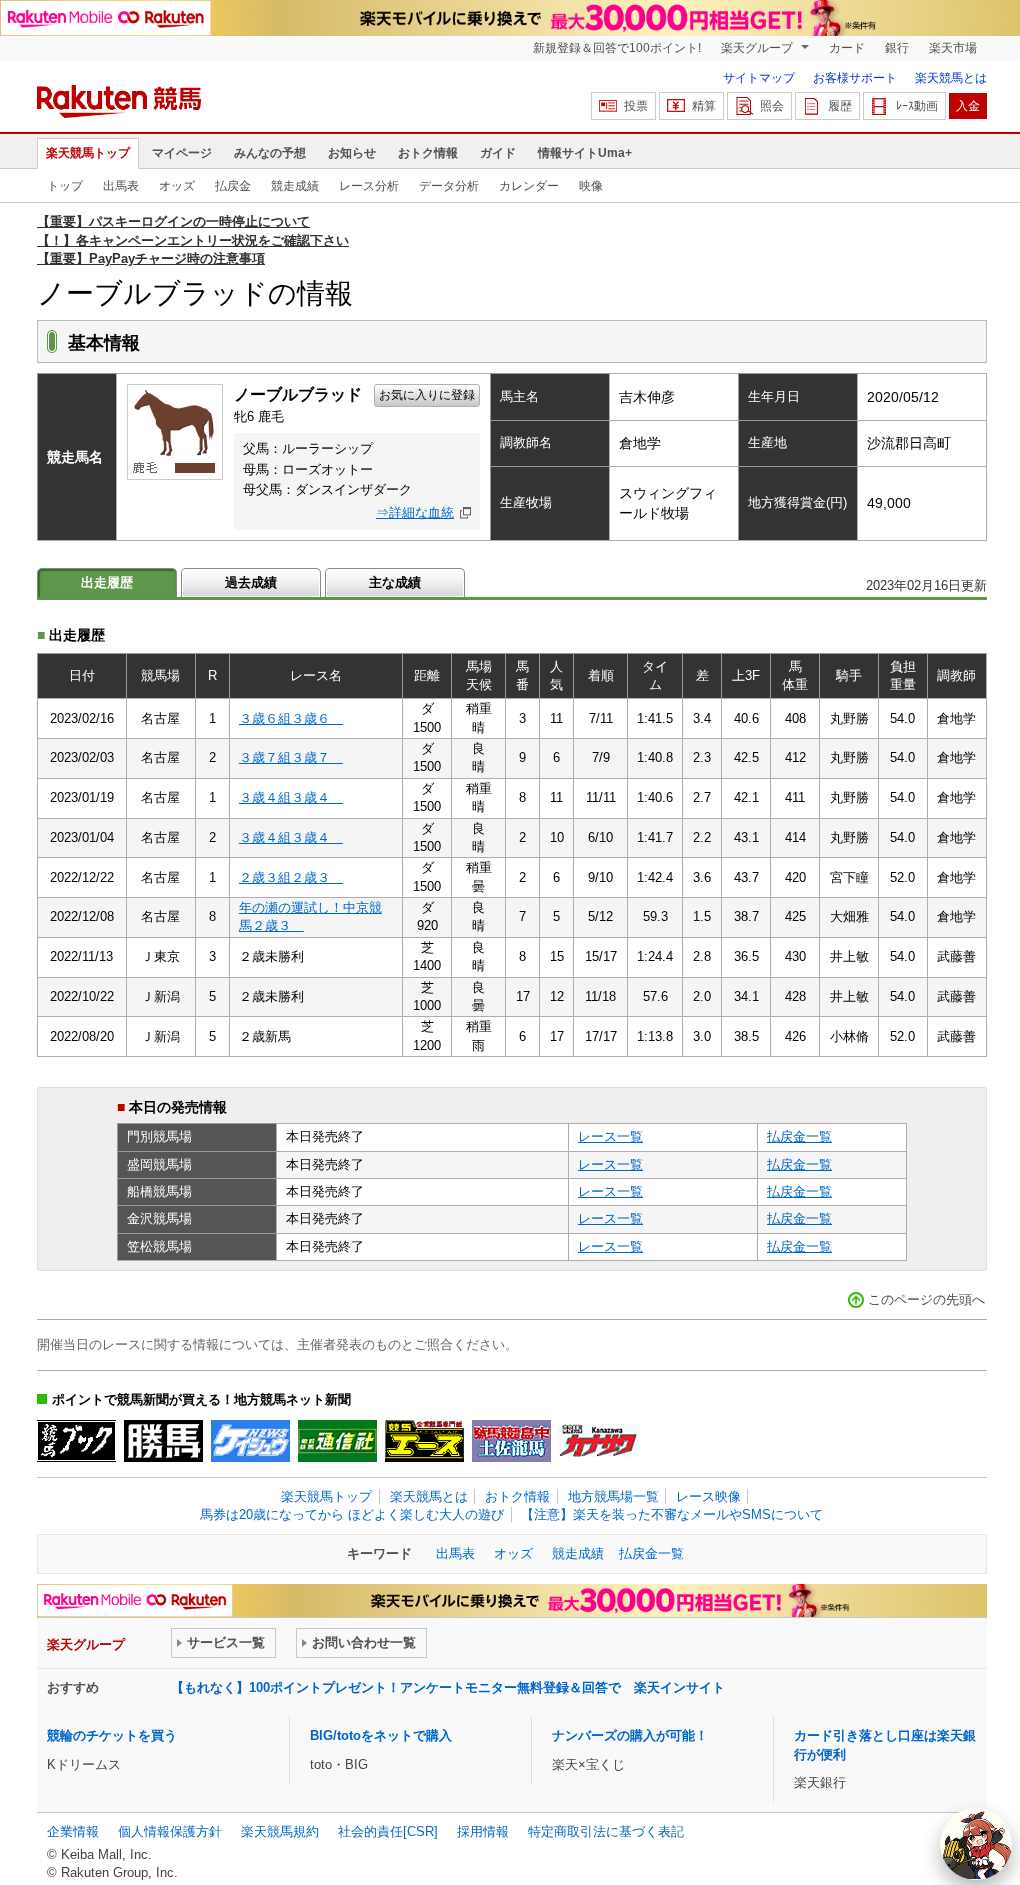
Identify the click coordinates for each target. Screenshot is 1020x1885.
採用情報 (483, 1831)
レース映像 (708, 1496)
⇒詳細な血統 (415, 512)
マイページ (182, 153)
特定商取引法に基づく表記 (606, 1831)
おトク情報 (428, 153)
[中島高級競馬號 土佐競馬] (511, 1441)
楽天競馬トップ (88, 153)
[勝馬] (163, 1441)
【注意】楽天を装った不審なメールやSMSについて (672, 1514)
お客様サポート (855, 78)
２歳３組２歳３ (291, 877)
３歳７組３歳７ (291, 757)
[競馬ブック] (76, 1441)
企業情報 (73, 1831)
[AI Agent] (976, 1844)
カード (847, 48)
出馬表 (121, 186)
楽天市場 (953, 48)
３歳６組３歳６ (291, 718)
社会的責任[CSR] (388, 1831)
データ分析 (449, 186)
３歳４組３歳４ (291, 797)
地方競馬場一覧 (613, 1496)
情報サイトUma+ (585, 153)
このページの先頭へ (926, 1299)
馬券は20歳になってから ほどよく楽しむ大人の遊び (352, 1514)
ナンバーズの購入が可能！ (630, 1735)
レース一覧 (610, 1136)
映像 (591, 186)
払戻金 (233, 186)
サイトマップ (759, 78)
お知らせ (352, 153)
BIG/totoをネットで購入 (381, 1735)
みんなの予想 (270, 153)
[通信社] (337, 1441)
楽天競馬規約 (280, 1831)
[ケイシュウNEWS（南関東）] (250, 1441)
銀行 (897, 48)
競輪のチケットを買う (112, 1735)
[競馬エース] (424, 1441)
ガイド (498, 153)
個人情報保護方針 (170, 1831)
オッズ (177, 186)
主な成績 (395, 582)
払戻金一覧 (799, 1136)
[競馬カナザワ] (598, 1441)
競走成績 (295, 186)
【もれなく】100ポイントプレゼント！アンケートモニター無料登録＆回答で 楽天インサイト (448, 1687)
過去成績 (251, 582)
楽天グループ (758, 48)
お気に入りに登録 (427, 395)
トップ (65, 186)
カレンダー (529, 186)
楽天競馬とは (951, 78)
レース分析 (369, 186)
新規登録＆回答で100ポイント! (617, 48)
